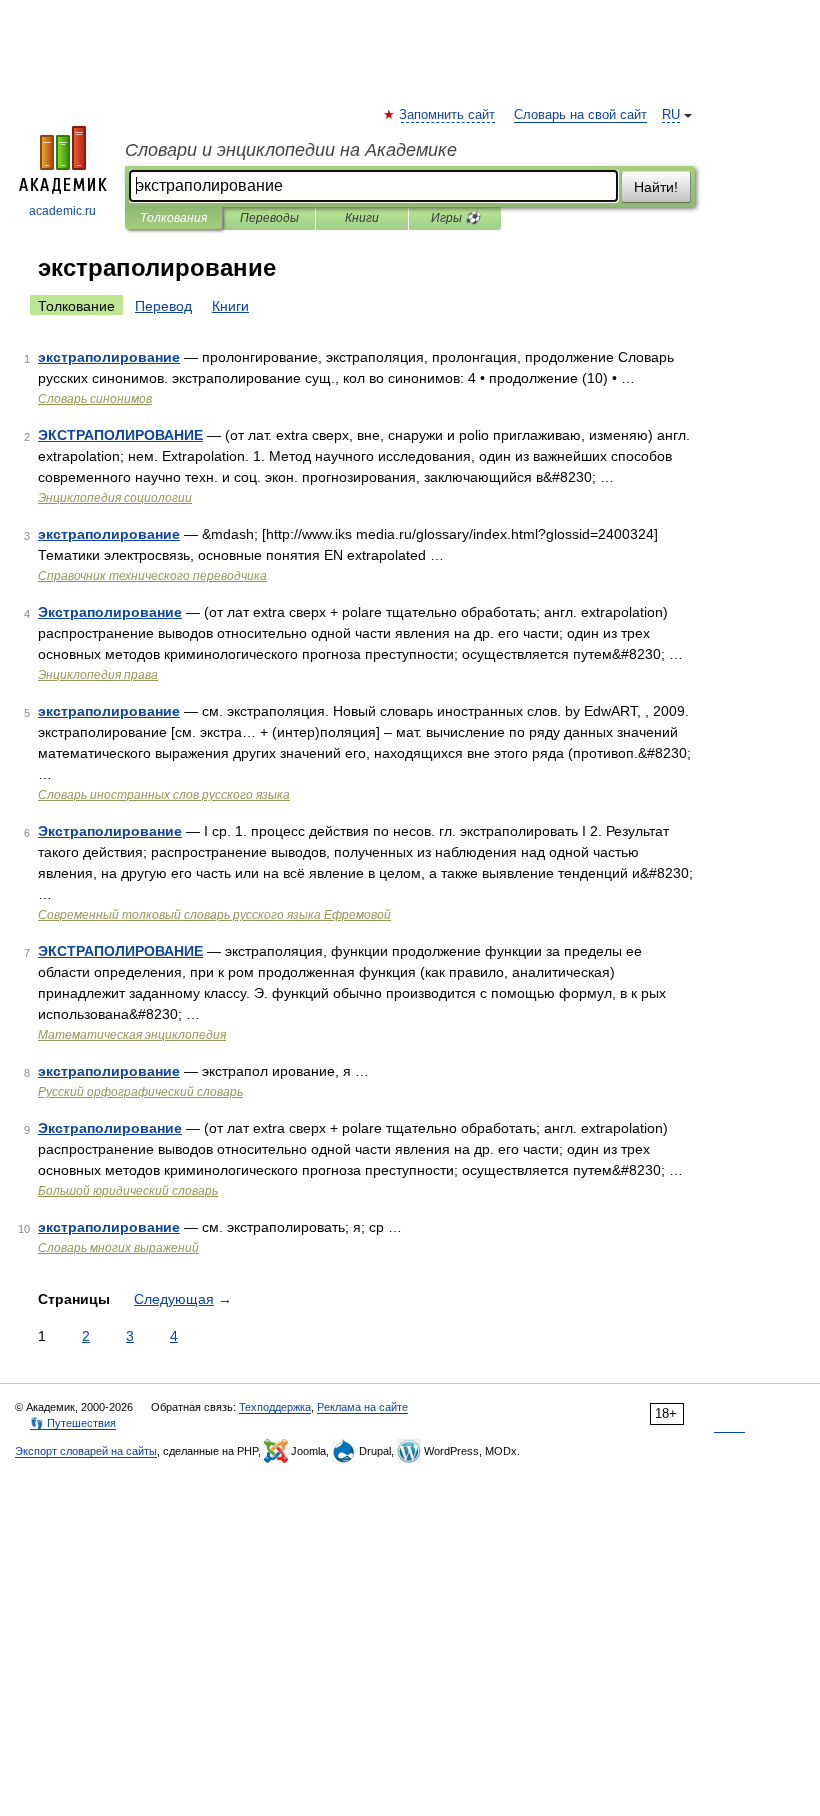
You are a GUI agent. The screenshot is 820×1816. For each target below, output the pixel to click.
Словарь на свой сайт (580, 115)
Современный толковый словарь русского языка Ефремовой (214, 915)
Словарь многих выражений (118, 1248)
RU (671, 115)
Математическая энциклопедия (132, 1035)
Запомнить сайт (448, 115)
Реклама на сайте (362, 1407)
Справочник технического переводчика (152, 576)
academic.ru (62, 211)
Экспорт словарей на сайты (86, 1451)
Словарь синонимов (95, 399)
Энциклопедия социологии (115, 498)
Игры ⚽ (455, 218)
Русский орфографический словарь (140, 1092)
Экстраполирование (110, 612)
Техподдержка (275, 1407)
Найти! (656, 187)
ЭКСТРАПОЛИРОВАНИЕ (120, 435)
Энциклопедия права (98, 675)
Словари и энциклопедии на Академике (291, 150)
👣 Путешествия (73, 1423)
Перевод (163, 306)
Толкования (173, 218)
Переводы (269, 218)
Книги (362, 218)
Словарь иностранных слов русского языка (164, 795)
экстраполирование (109, 357)
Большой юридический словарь (128, 1191)
